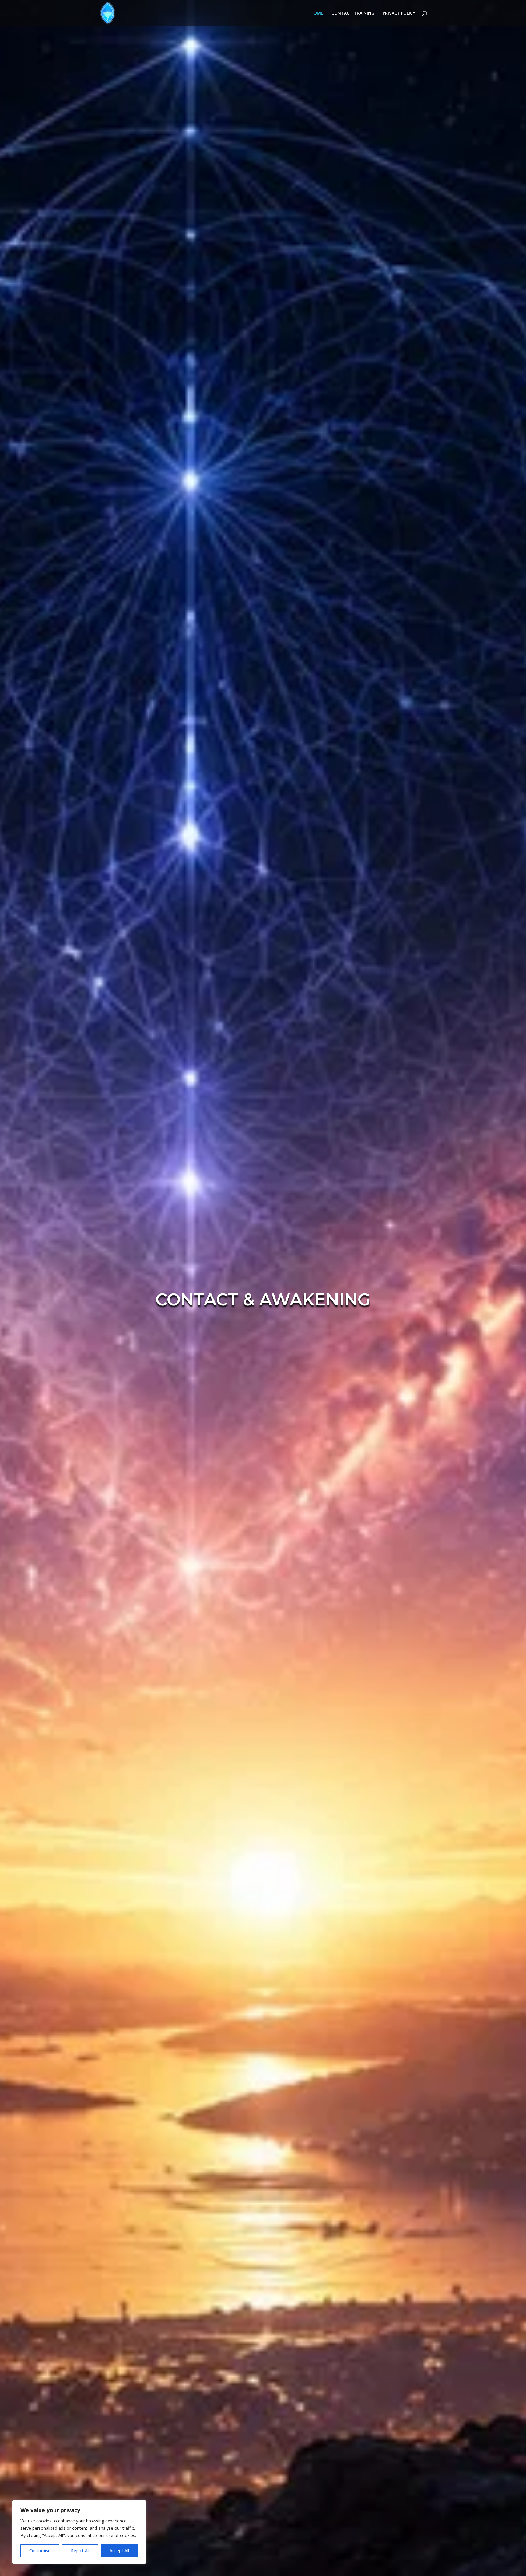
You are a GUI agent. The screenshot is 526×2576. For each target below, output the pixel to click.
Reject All (80, 2551)
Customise (40, 2551)
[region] (79, 2532)
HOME (317, 13)
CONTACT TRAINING (353, 13)
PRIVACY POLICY (399, 13)
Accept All (119, 2551)
